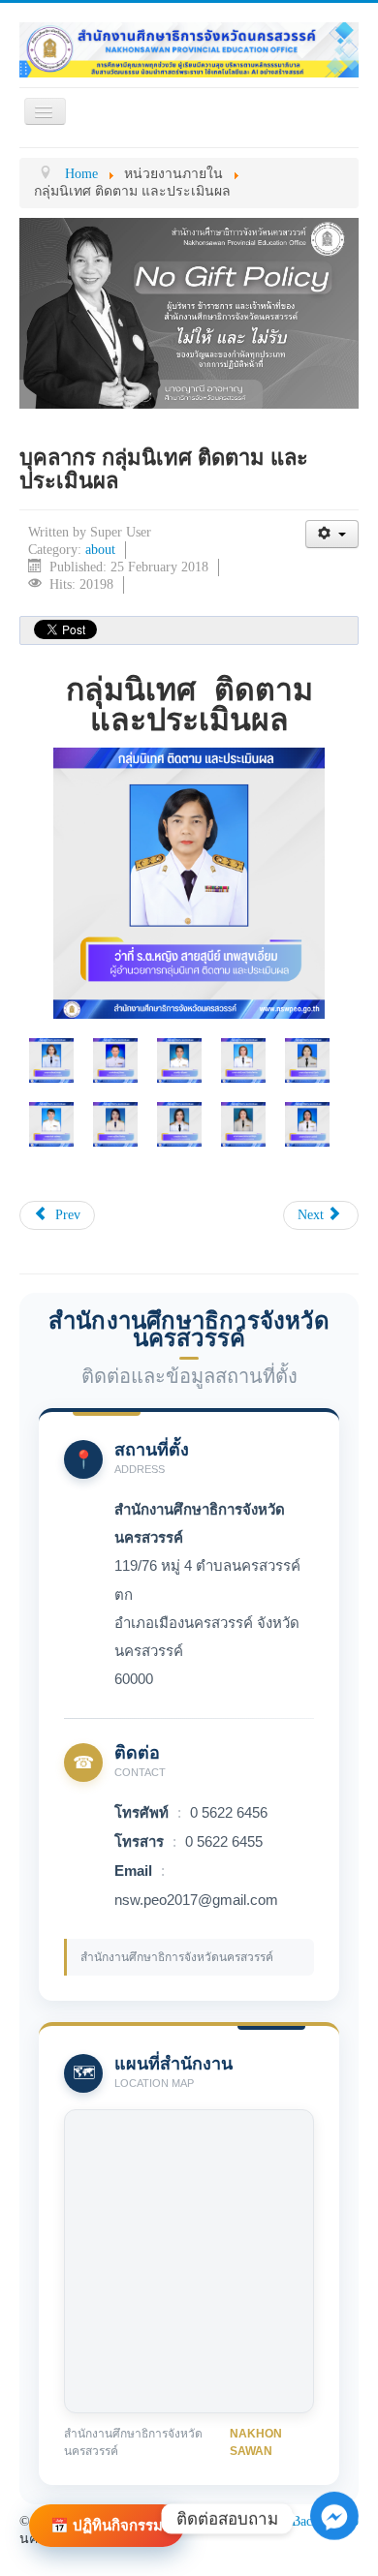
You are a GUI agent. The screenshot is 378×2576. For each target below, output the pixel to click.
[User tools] (332, 534)
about (100, 550)
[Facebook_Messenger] (334, 2518)
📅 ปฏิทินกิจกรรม (107, 2525)
